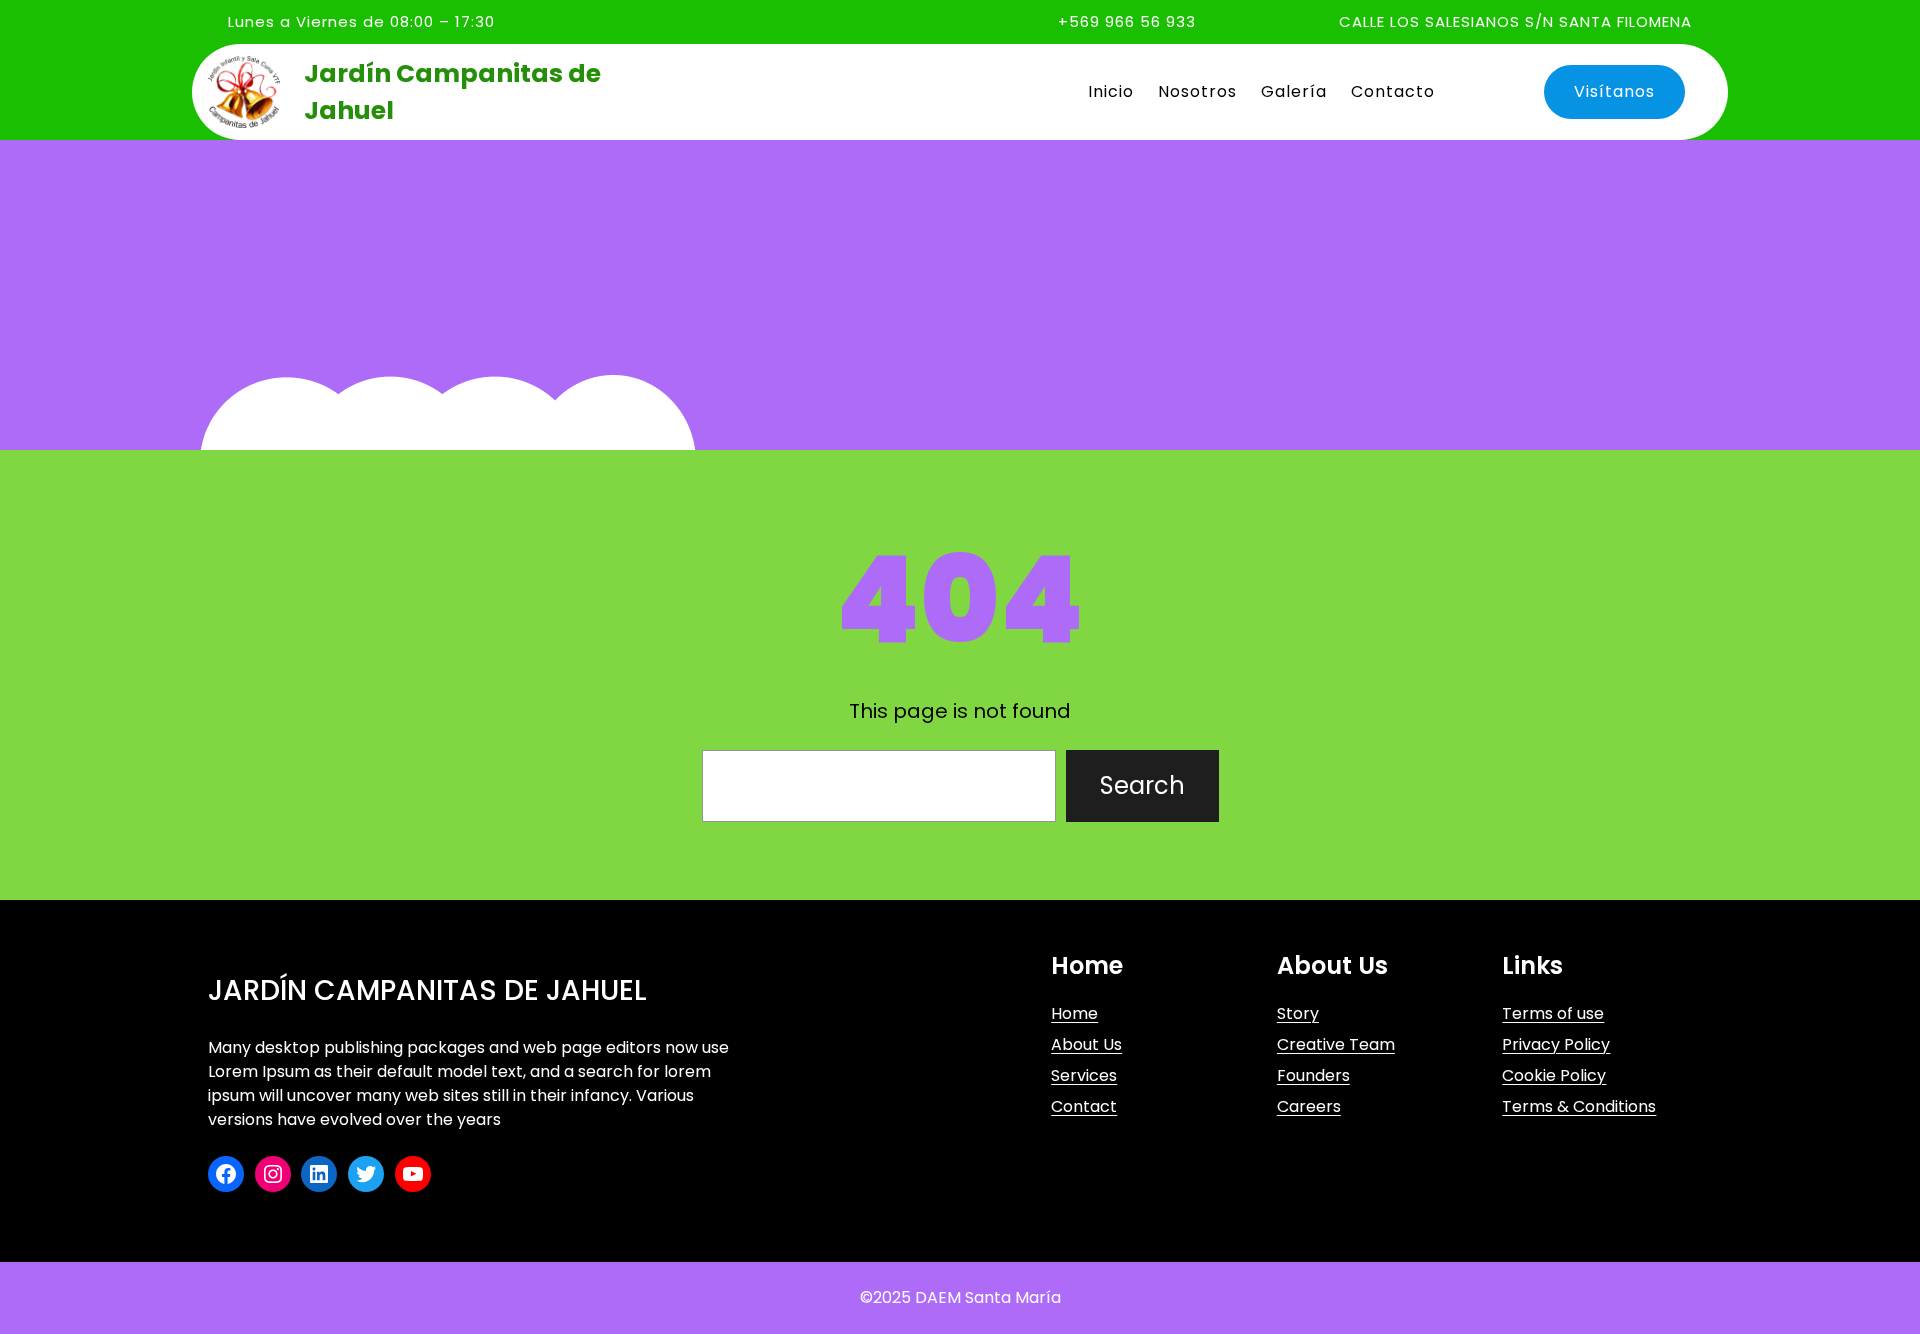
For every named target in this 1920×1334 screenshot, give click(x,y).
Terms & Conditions (1579, 1106)
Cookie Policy (1554, 1075)
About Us (1086, 1044)
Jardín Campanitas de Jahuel (427, 990)
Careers (1309, 1106)
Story (1298, 1013)
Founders (1313, 1075)
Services (1084, 1075)
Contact (1084, 1106)
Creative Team (1336, 1044)
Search (1142, 785)
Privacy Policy (1556, 1044)
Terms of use (1553, 1013)
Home (1074, 1013)
